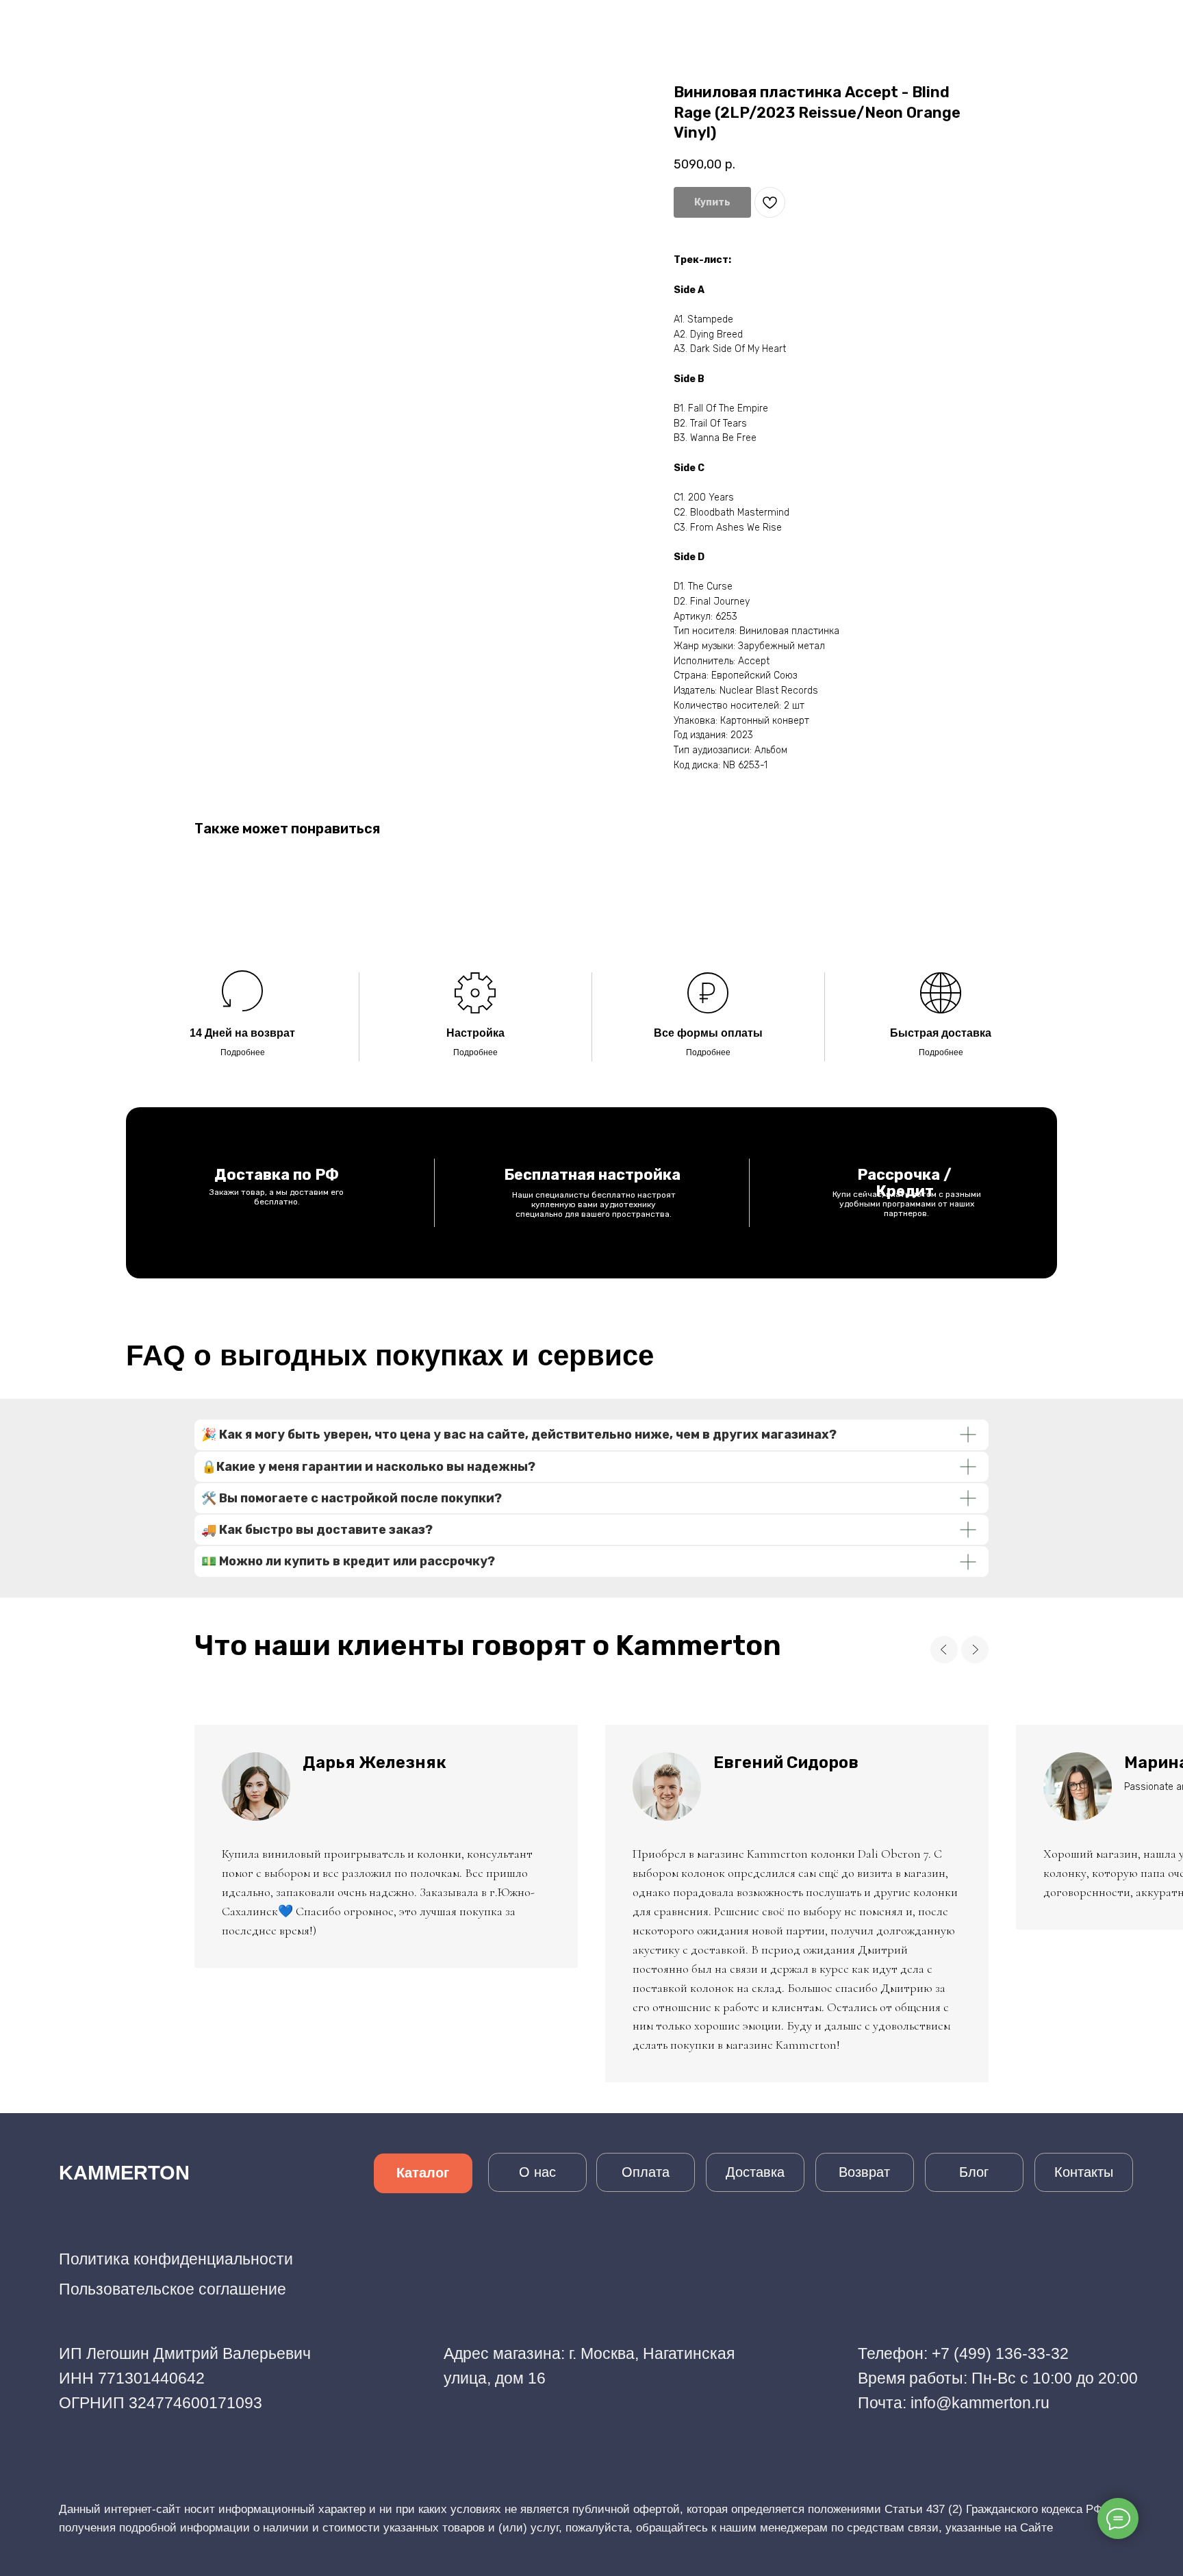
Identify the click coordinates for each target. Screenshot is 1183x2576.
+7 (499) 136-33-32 (1000, 2353)
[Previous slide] (944, 1650)
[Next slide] (975, 1650)
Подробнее (243, 1052)
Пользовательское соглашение (173, 2289)
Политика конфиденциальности (176, 2259)
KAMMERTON (124, 2173)
